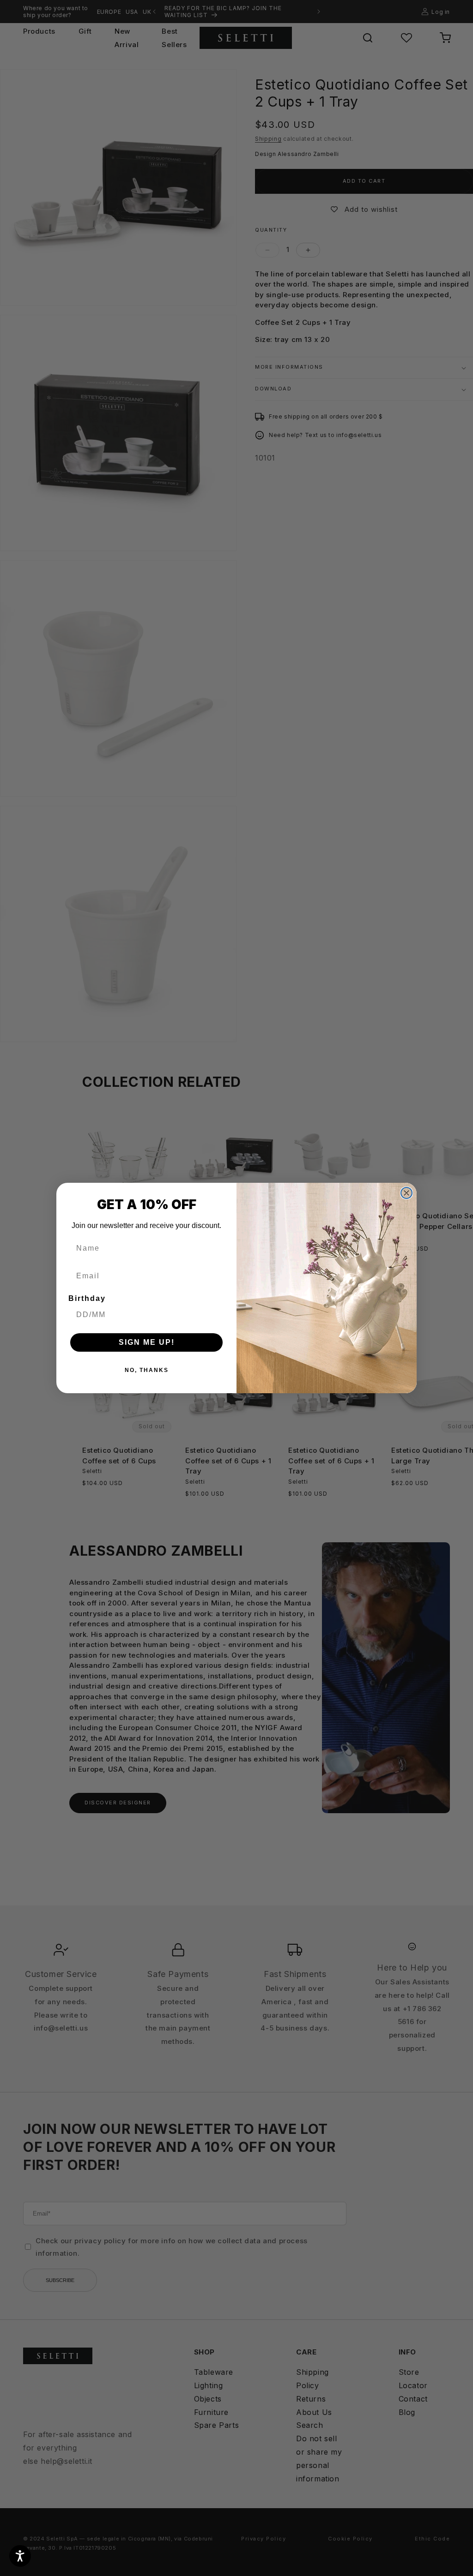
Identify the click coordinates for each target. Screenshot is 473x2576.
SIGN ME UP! (147, 1342)
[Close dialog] (406, 1193)
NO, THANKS (147, 1370)
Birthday (87, 1298)
